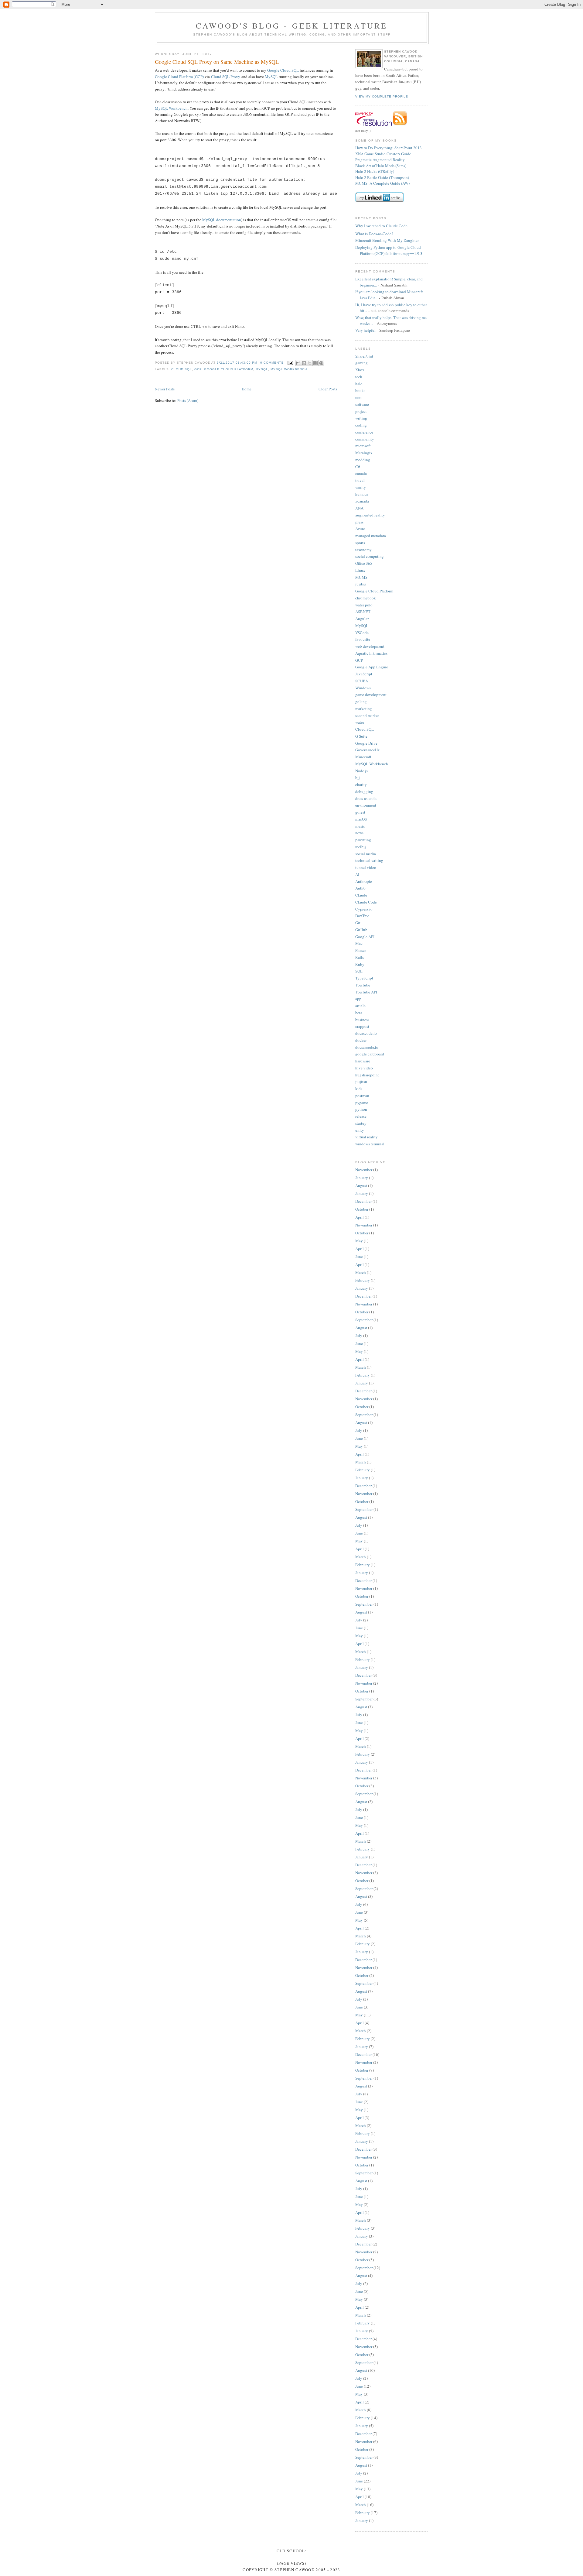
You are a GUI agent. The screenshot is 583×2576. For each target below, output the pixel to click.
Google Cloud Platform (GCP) (179, 77)
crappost (362, 1026)
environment (366, 805)
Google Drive (366, 743)
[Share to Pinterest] (321, 363)
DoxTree (362, 916)
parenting (363, 840)
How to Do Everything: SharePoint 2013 (389, 148)
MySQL (271, 77)
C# (358, 467)
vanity (361, 487)
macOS (361, 819)
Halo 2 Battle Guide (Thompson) (382, 177)
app (358, 999)
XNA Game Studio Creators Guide (383, 154)
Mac (359, 943)
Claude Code (366, 902)
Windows (363, 688)
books (360, 390)
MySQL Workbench (171, 108)
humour (362, 494)
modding (363, 460)
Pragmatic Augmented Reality (380, 159)
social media (366, 854)
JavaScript (364, 674)
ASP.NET (363, 612)
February (363, 1280)
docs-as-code (366, 798)
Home (247, 389)
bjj (358, 777)
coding (361, 425)
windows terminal (370, 1144)
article (360, 1006)
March (361, 1272)
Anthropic (364, 881)
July (359, 1336)
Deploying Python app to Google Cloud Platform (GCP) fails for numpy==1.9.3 (389, 250)
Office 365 (364, 563)
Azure (360, 529)
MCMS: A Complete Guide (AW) (382, 183)
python (361, 1109)
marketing (364, 708)
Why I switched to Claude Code (381, 226)
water (360, 722)
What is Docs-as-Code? (374, 234)
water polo (364, 605)
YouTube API (366, 992)
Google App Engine (372, 667)
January (362, 1178)
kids (359, 1089)
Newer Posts (165, 389)
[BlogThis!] (304, 363)
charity (361, 784)
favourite (363, 639)
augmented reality (370, 515)
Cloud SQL (182, 369)
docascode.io (366, 1033)
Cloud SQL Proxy (226, 77)
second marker (367, 715)
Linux (360, 570)
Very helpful (365, 330)
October (362, 1209)
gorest (360, 812)
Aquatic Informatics (371, 653)
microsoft (363, 446)
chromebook (366, 598)
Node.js (361, 771)
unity (360, 1130)
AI (357, 874)
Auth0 (360, 888)
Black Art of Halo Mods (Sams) (381, 166)
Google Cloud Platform (228, 369)
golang (361, 701)
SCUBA (362, 681)
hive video (364, 1068)
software (362, 404)
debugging (364, 791)
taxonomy (363, 550)
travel (360, 480)
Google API (365, 937)
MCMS (361, 577)
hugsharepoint (367, 1075)
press (359, 522)
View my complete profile (382, 96)
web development (370, 646)
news (359, 833)
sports (360, 543)
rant (358, 397)
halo (359, 384)
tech (359, 377)
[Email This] (298, 363)
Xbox (360, 370)
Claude (361, 895)
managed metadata (371, 536)
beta (359, 1013)
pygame (362, 1103)
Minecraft (363, 757)
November (364, 1170)
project (361, 411)
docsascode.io (367, 1047)
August (361, 1185)
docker (361, 1040)
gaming (361, 363)
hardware (363, 1061)
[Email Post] (290, 363)
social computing (370, 556)
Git (358, 923)
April (360, 1217)
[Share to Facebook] (315, 363)
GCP (198, 369)
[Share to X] (310, 363)
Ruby (360, 964)
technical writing (369, 860)
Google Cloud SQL (283, 70)
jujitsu (361, 584)
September (364, 1320)
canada (361, 473)
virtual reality (367, 1137)
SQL (359, 971)
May (359, 1241)
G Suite (361, 736)
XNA (359, 508)
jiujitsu (361, 1082)
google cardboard (370, 1054)
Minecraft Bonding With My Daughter (387, 240)
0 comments (272, 363)
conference (364, 432)
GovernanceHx (368, 750)
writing (361, 418)
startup (361, 1123)
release (361, 1116)
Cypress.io (364, 909)
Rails (360, 957)
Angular (362, 619)
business (362, 1020)
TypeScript (364, 978)
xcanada (362, 501)
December (363, 1201)
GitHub (361, 930)
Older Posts (328, 389)
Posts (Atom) (188, 400)
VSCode (362, 633)
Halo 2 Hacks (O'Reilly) (375, 171)
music (360, 826)
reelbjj (361, 847)
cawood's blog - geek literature (292, 26)
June (359, 1257)
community (365, 439)
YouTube (363, 985)
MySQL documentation (222, 220)
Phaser (361, 950)
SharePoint (364, 356)
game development (371, 695)
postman (362, 1096)
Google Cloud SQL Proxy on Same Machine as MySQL (217, 62)
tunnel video (366, 867)
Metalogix (364, 453)
